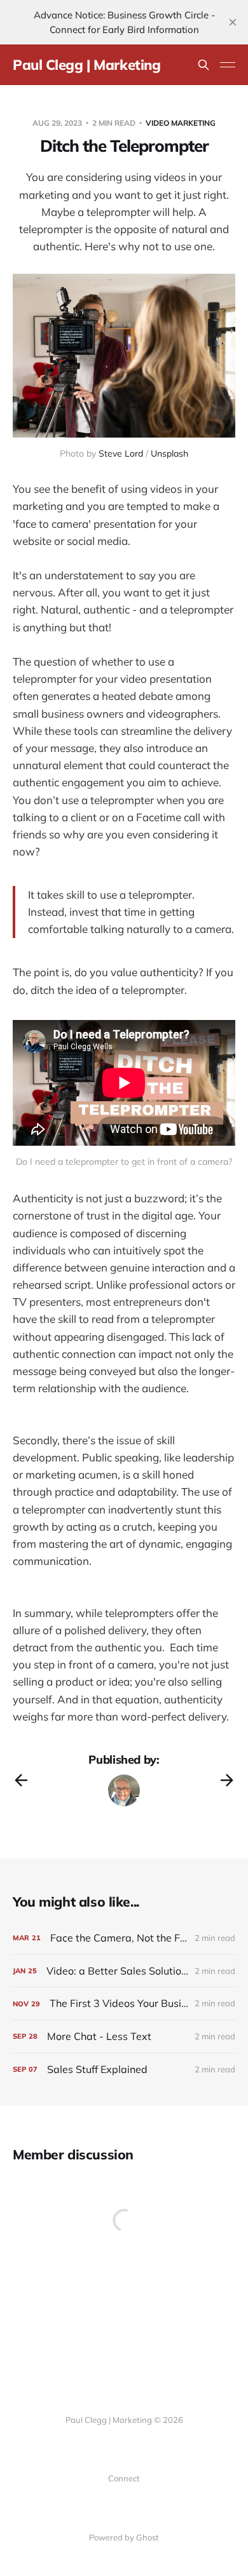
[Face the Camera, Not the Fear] (124, 1938)
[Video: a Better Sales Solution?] (124, 1971)
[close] (233, 22)
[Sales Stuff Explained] (124, 2070)
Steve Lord (121, 453)
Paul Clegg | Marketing (86, 65)
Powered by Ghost (124, 2537)
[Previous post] (21, 1780)
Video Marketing (181, 123)
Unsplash (169, 453)
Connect (124, 2478)
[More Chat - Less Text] (124, 2036)
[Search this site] (203, 65)
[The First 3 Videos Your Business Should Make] (124, 2003)
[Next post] (227, 1780)
